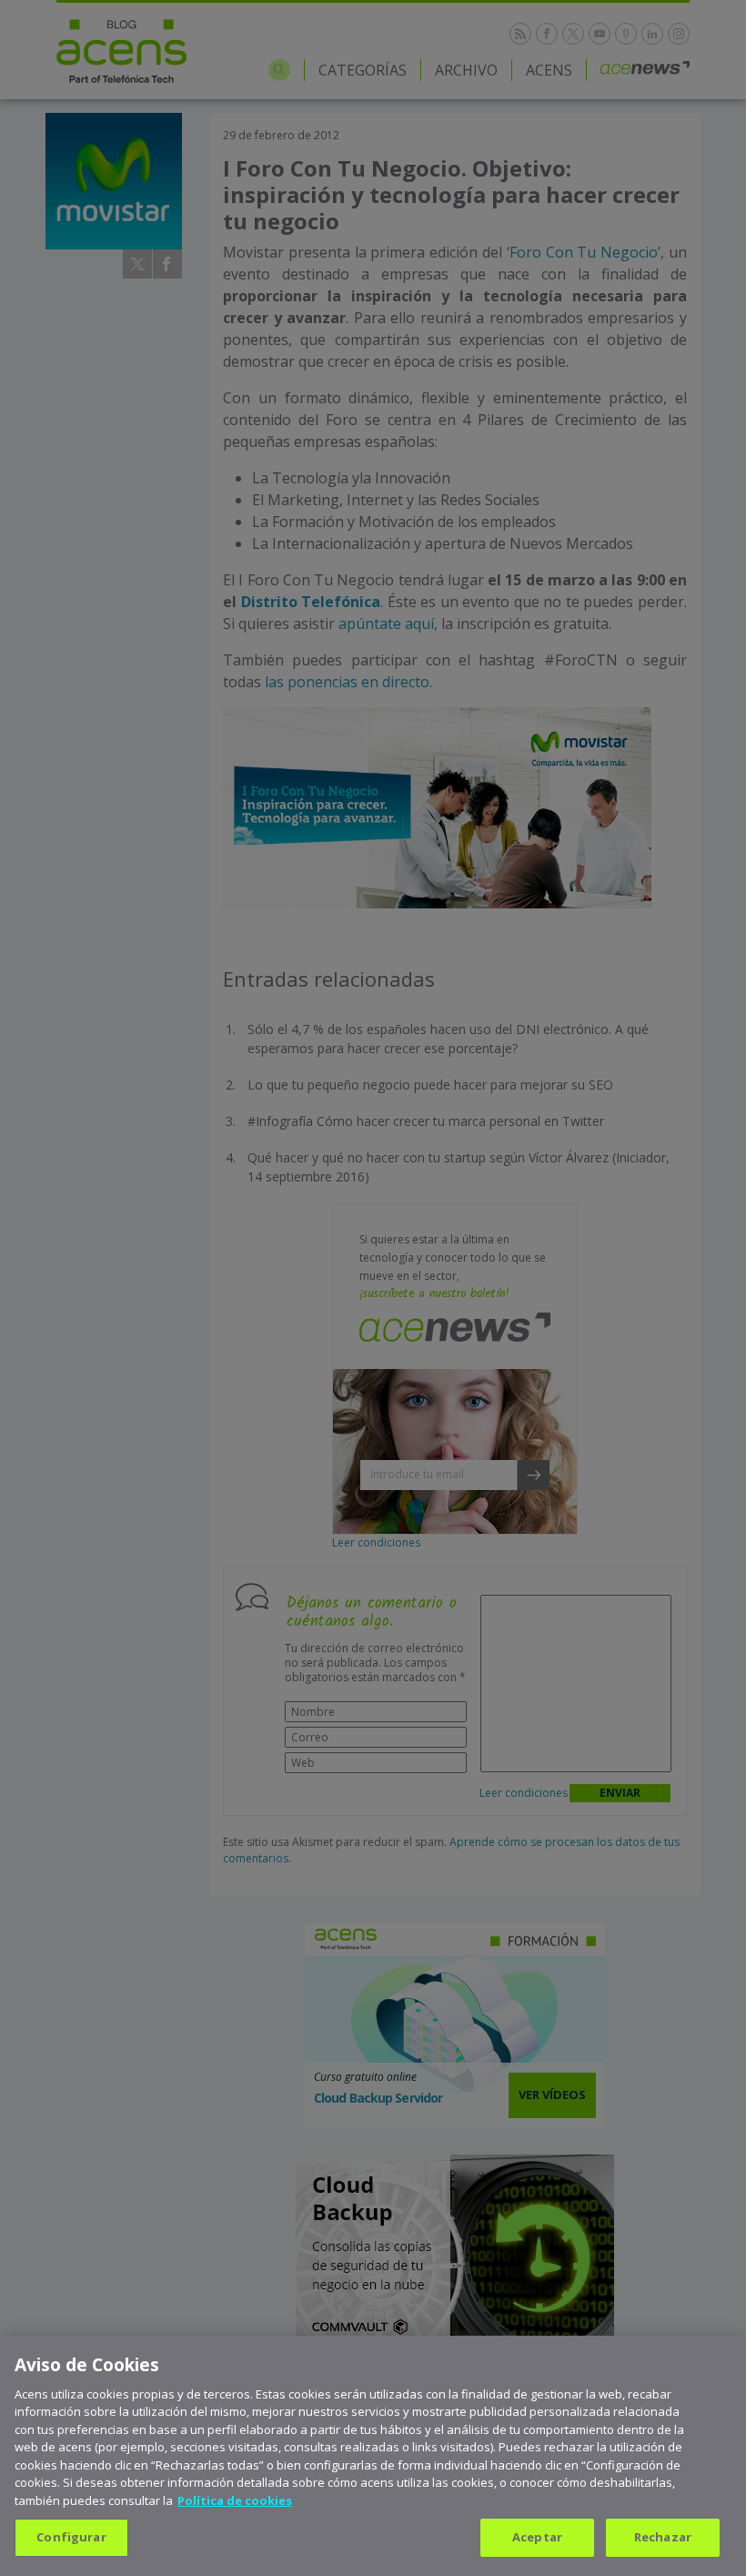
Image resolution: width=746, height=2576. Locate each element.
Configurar (71, 2537)
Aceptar (537, 2537)
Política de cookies (235, 2500)
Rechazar (663, 2537)
